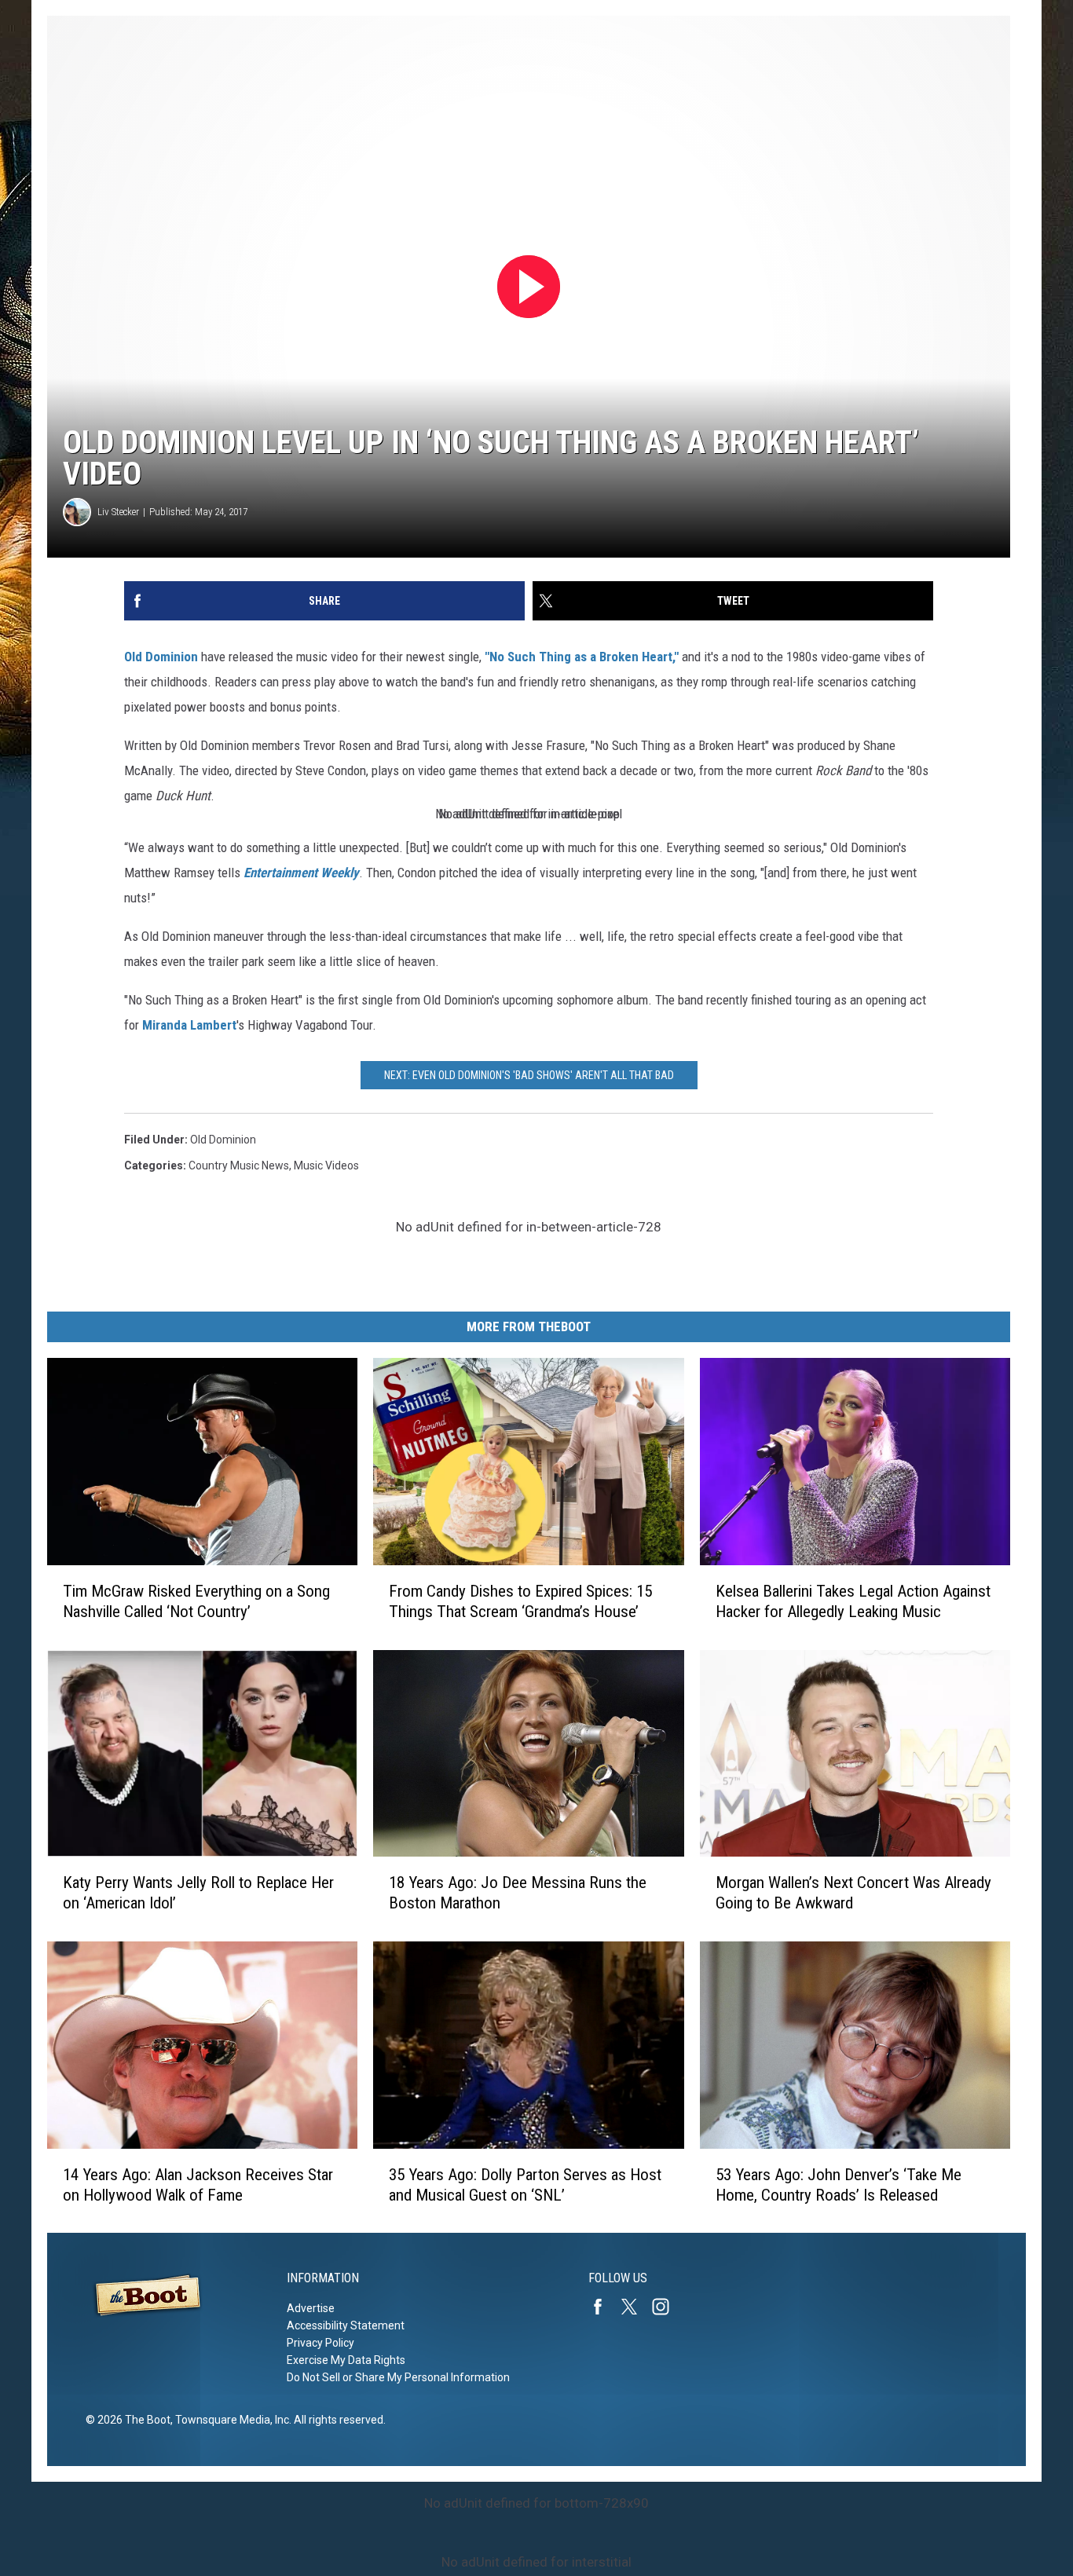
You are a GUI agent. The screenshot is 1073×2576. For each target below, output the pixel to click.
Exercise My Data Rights (346, 2360)
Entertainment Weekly (301, 873)
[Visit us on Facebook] (604, 2307)
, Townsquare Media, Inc (230, 2420)
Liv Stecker (118, 512)
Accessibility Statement (346, 2325)
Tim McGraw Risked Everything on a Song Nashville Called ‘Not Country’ (196, 1601)
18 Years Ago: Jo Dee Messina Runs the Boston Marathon (518, 1893)
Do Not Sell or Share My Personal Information (398, 2377)
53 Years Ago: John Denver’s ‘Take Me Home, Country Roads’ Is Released (839, 2184)
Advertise (311, 2308)
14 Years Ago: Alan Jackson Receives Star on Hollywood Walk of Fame (198, 2184)
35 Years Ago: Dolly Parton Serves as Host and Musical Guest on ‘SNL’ (525, 2184)
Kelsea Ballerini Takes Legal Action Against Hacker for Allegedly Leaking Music (853, 1601)
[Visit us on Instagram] (667, 2307)
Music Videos (326, 1165)
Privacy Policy (320, 2343)
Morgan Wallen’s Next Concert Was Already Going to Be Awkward (853, 1893)
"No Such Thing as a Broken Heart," (582, 657)
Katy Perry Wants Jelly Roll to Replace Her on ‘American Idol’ (198, 1893)
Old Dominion (161, 657)
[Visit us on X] (635, 2307)
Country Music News (239, 1165)
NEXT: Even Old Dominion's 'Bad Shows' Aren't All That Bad (529, 1075)
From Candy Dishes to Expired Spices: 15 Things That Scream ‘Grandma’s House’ (520, 1601)
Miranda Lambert (189, 1025)
